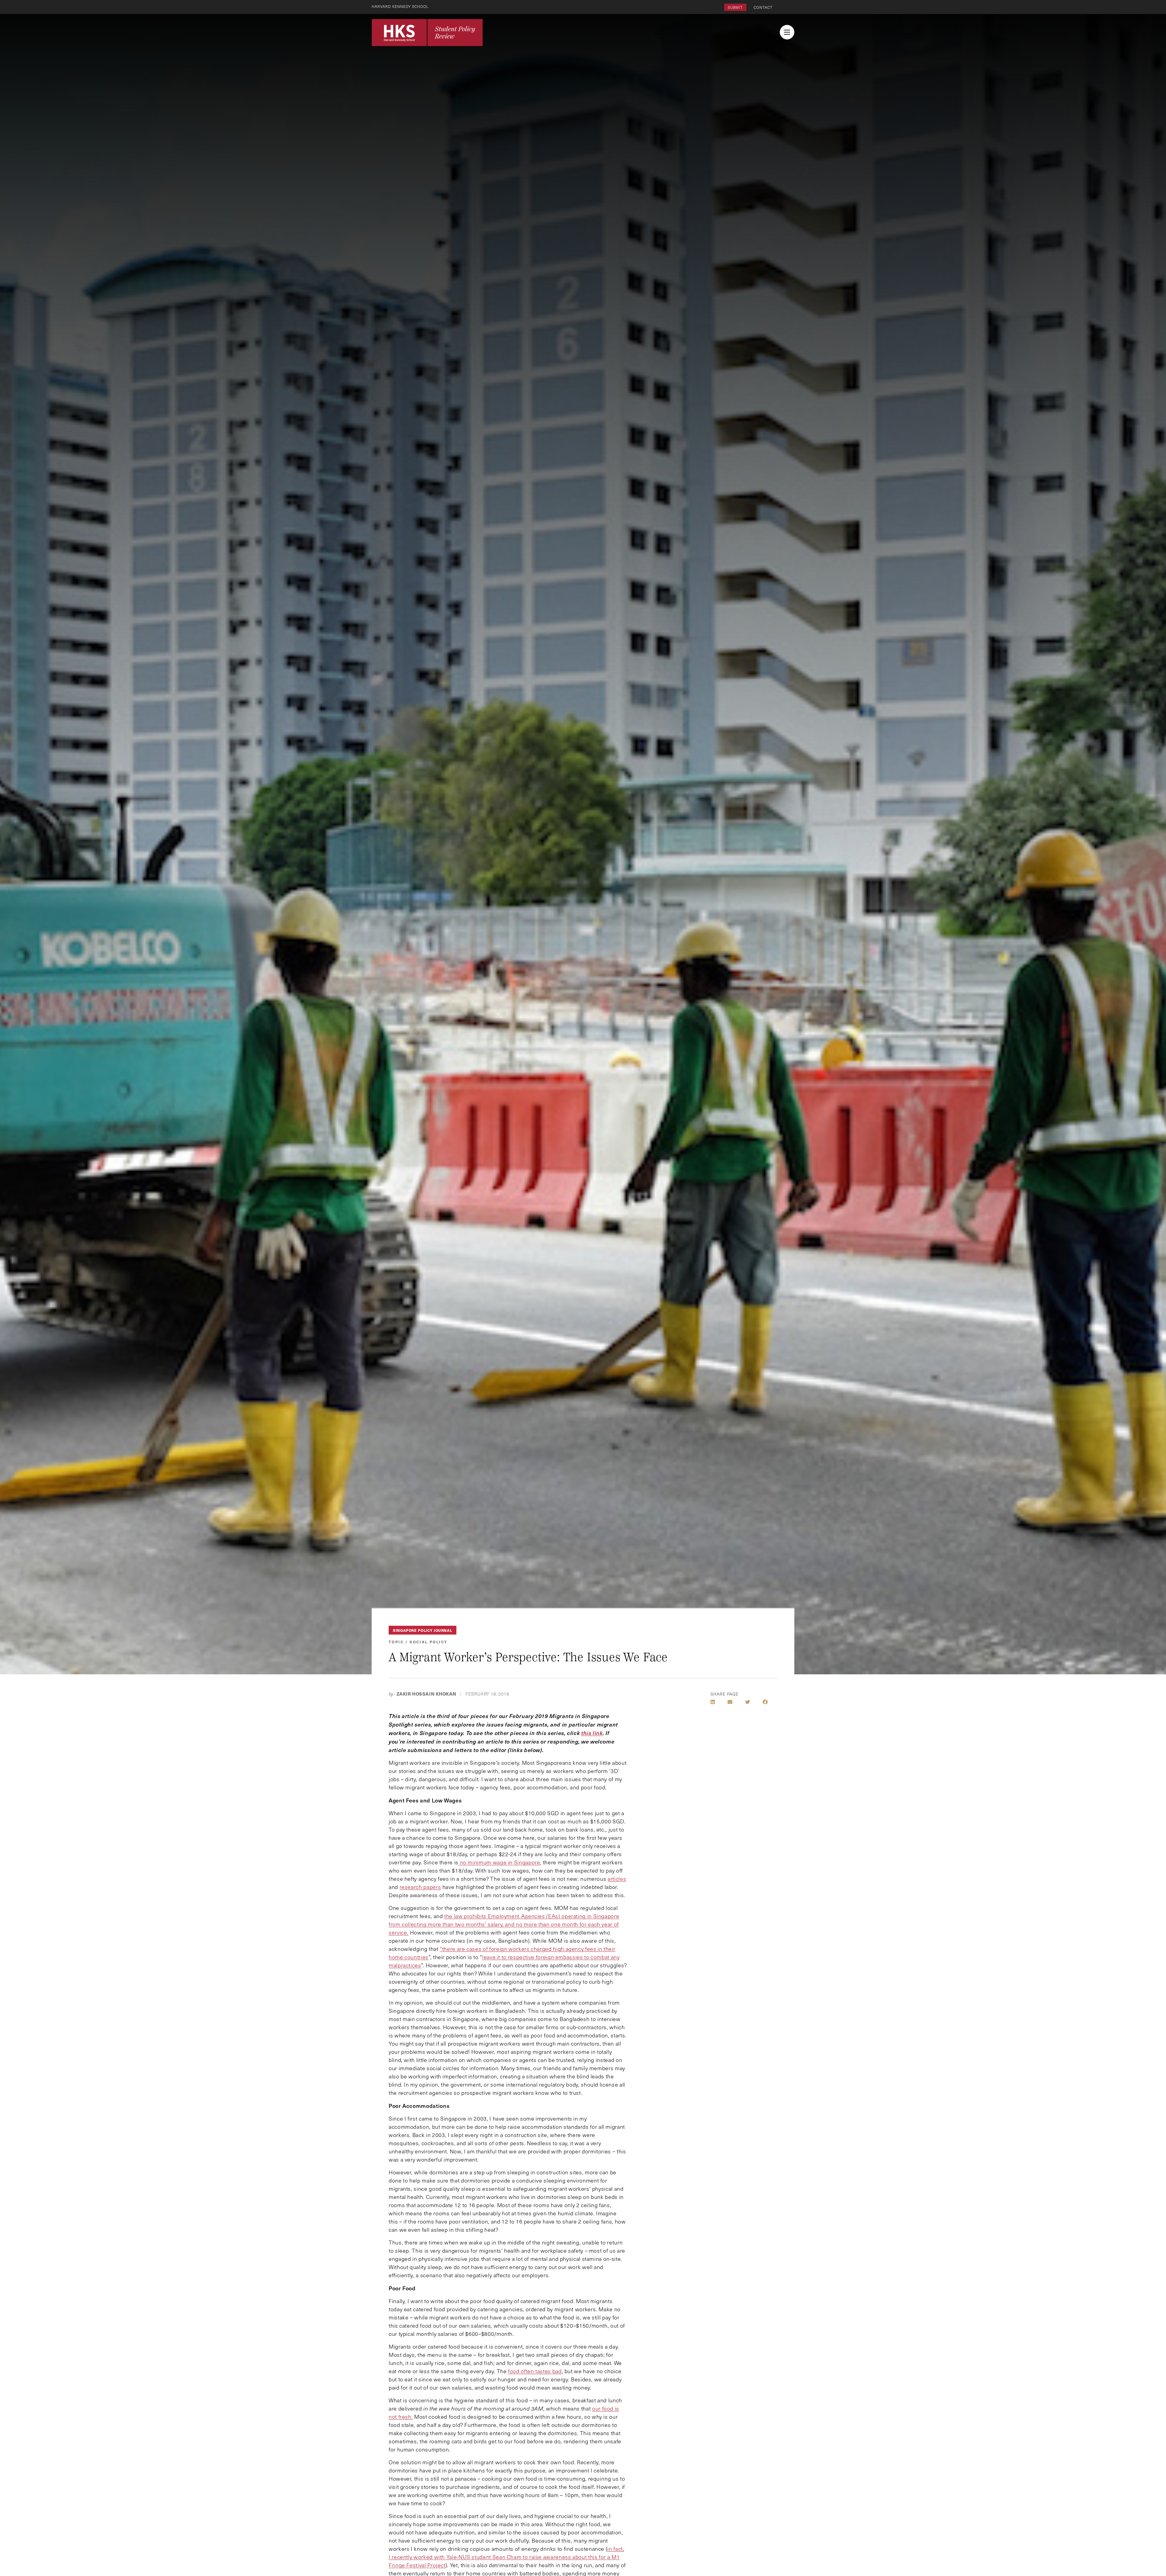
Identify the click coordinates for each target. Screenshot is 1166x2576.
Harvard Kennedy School (400, 6)
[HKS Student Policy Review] (427, 32)
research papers (420, 1887)
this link (592, 1733)
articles (617, 1879)
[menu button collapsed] (787, 32)
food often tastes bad (535, 2371)
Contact (763, 7)
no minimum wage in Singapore (499, 1862)
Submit (735, 7)
